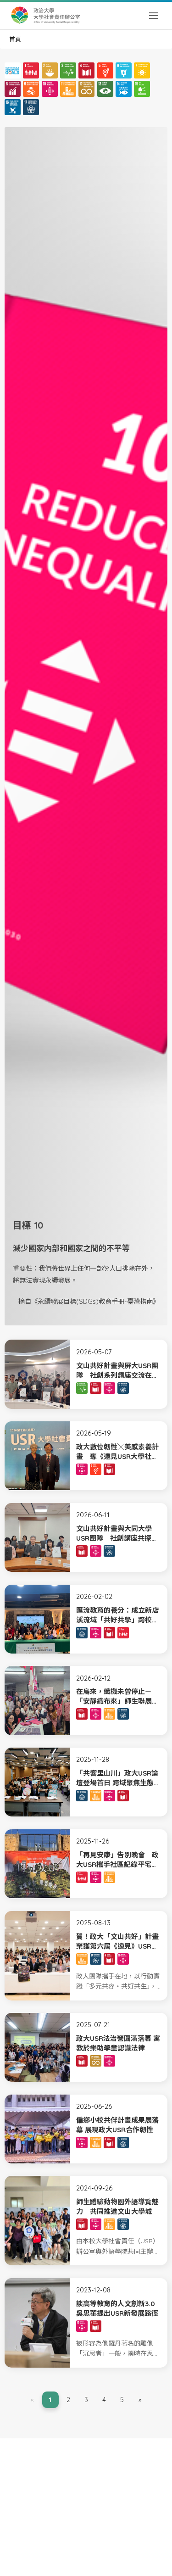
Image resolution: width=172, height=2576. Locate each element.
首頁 (15, 39)
